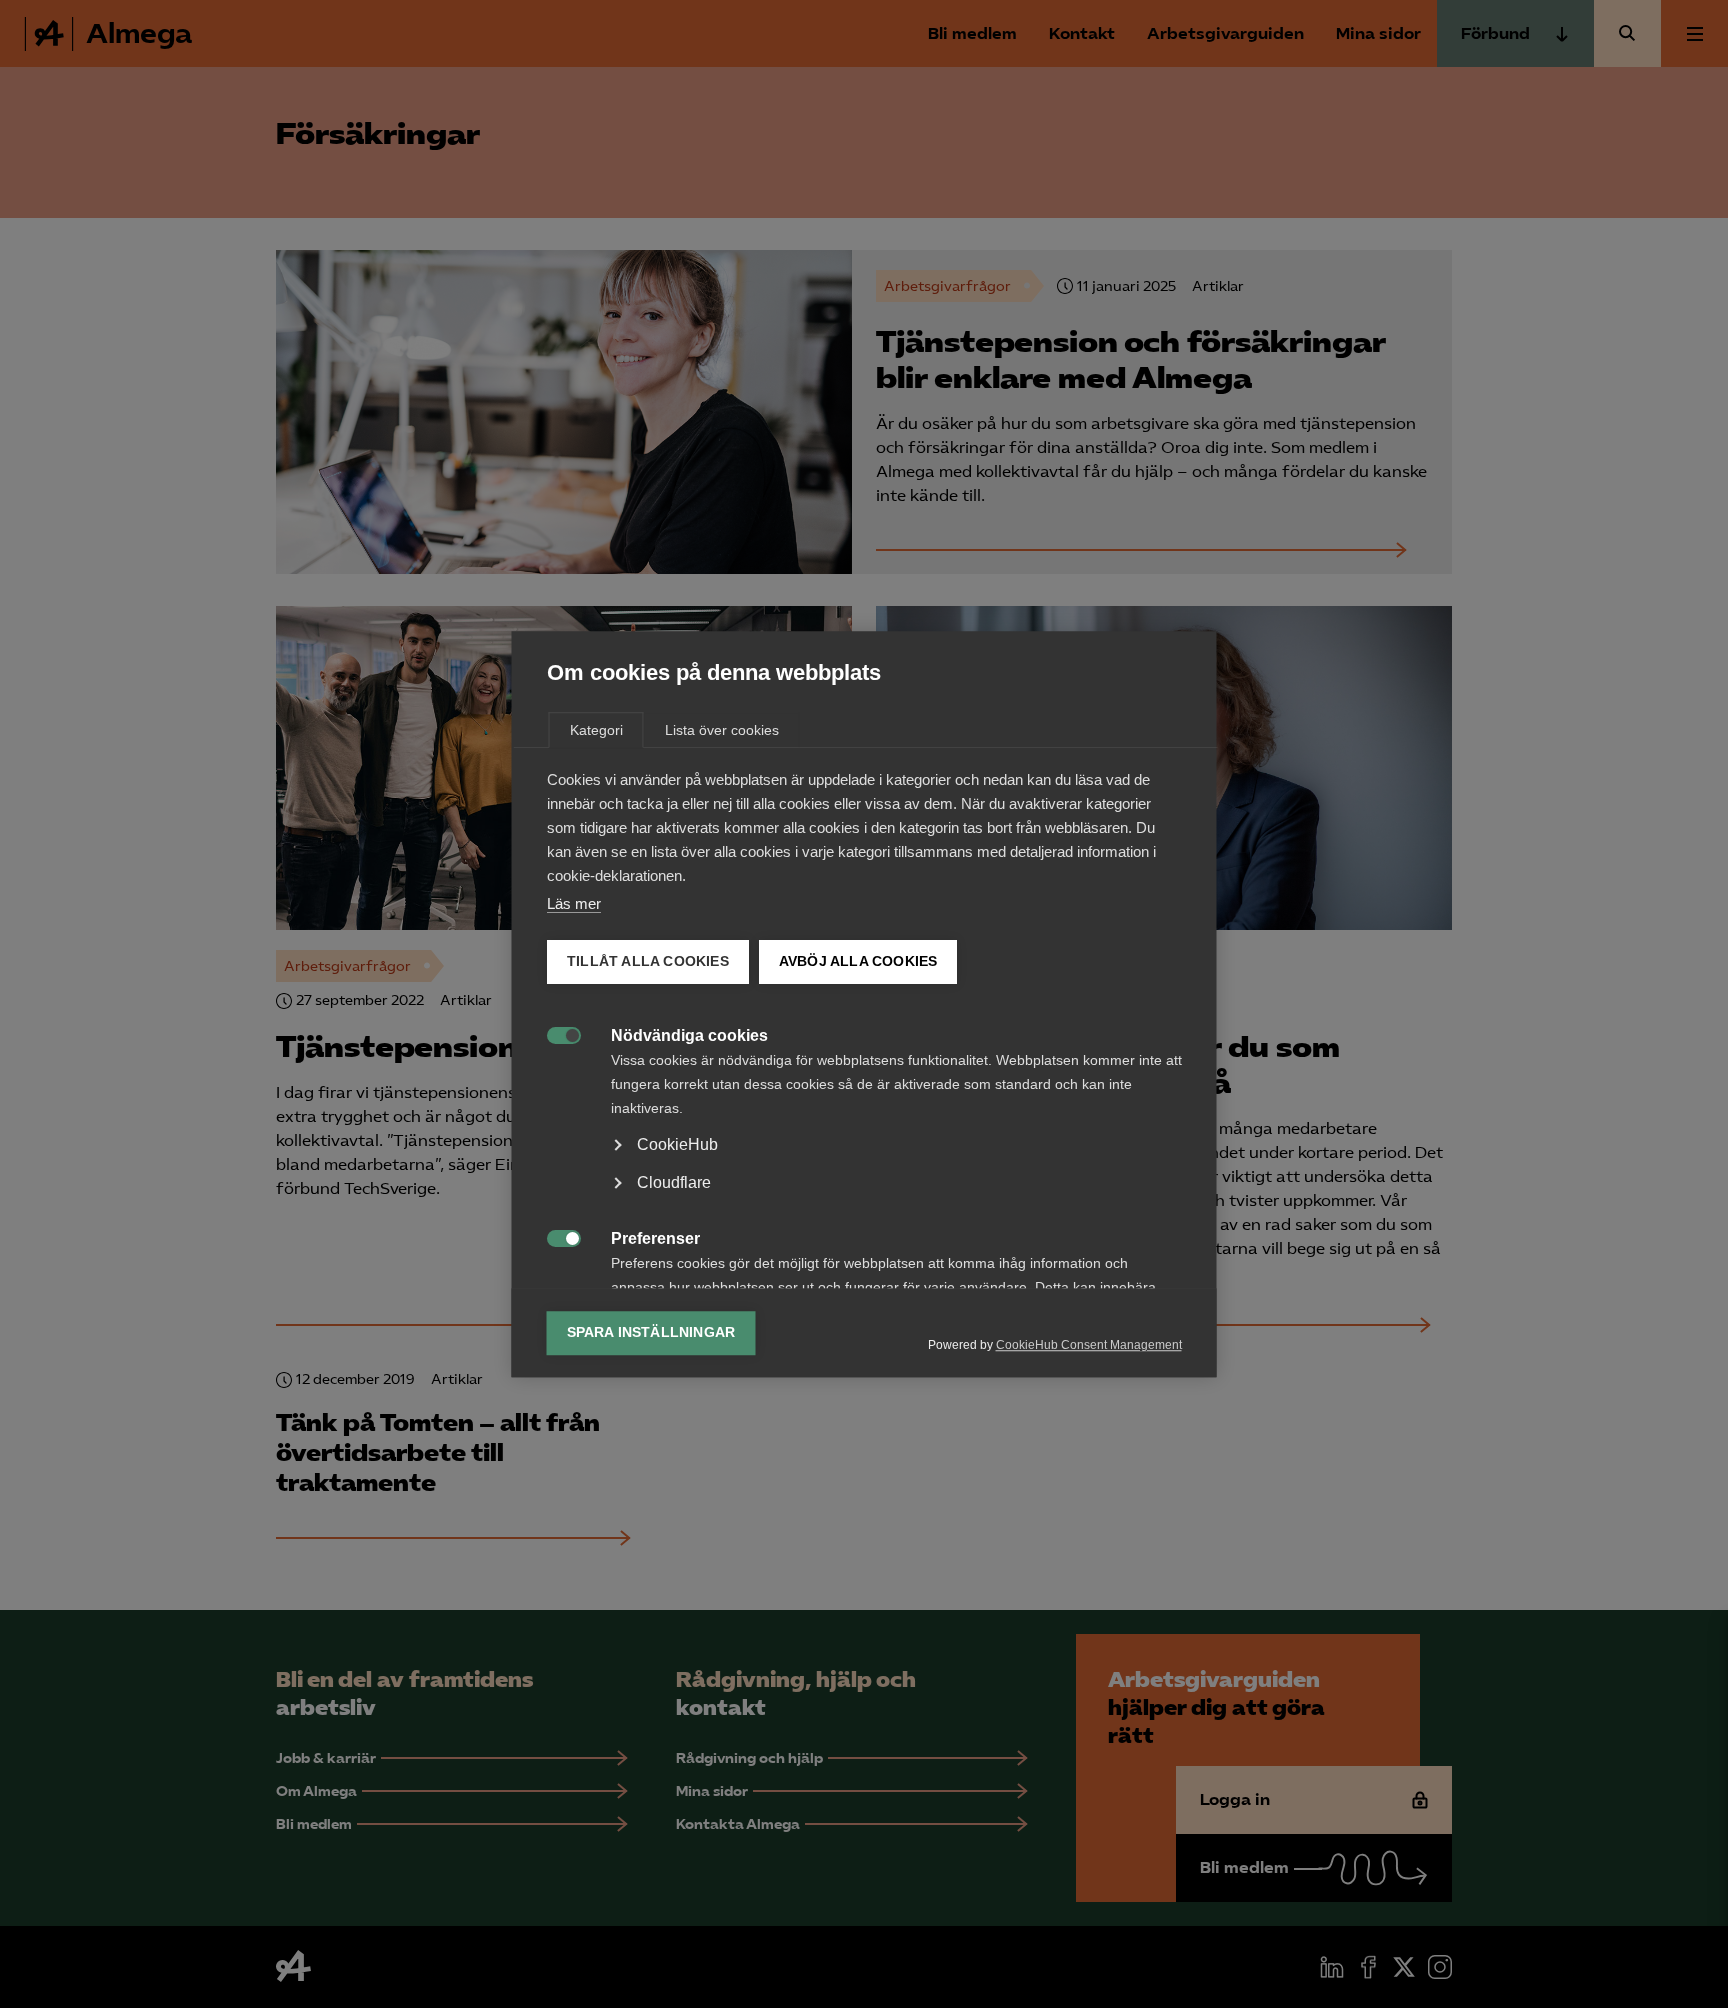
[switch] (553, 1033)
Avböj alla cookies (857, 961)
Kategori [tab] (596, 730)
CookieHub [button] (677, 1144)
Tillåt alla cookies (648, 961)
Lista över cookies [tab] (722, 730)
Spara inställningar (651, 1332)
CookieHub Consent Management (1089, 1345)
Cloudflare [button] (674, 1182)
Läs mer (574, 903)
